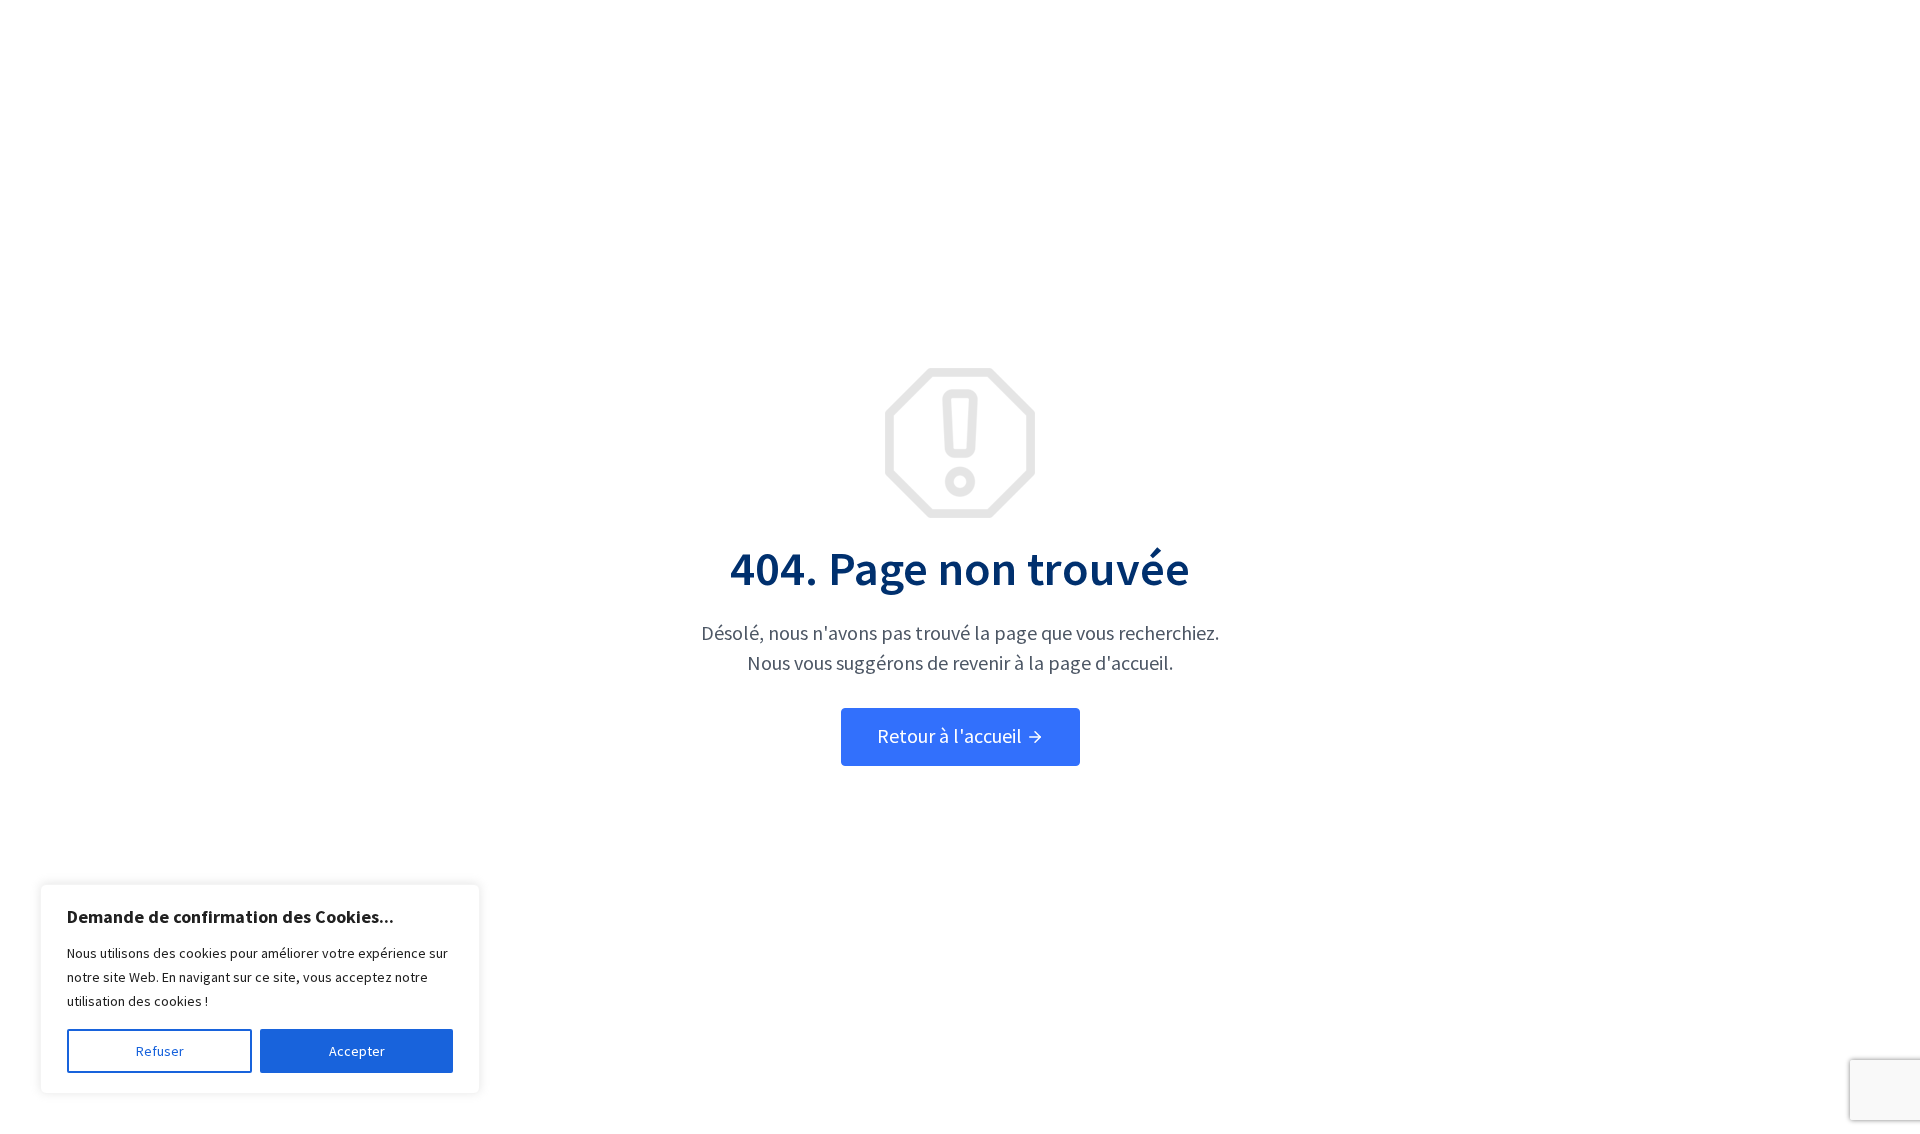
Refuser (160, 1051)
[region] (260, 989)
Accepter (357, 1051)
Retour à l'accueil (951, 735)
